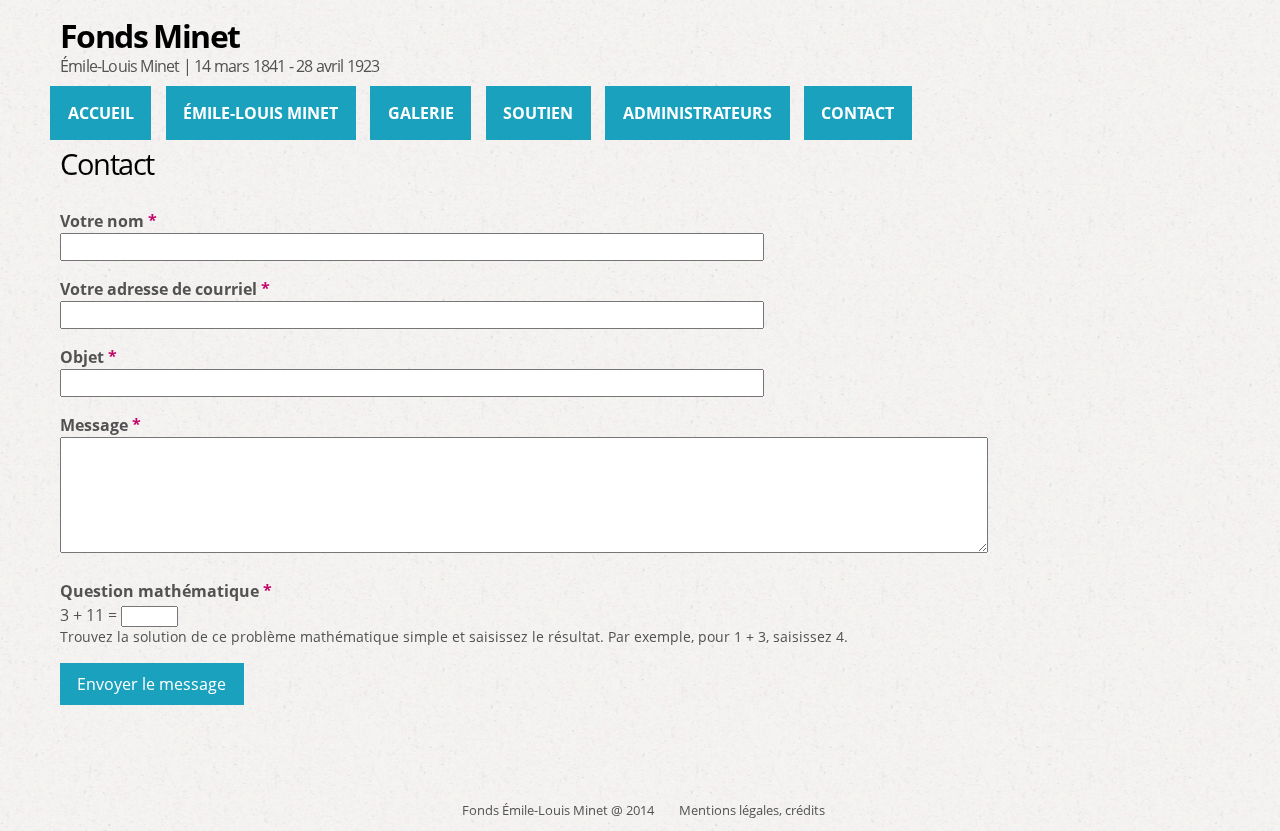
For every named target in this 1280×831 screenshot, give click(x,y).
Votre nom (108, 221)
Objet (88, 357)
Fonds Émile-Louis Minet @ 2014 (558, 810)
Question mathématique (166, 591)
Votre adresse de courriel (165, 289)
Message (100, 425)
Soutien (538, 113)
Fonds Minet (149, 35)
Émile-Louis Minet (260, 113)
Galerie (421, 113)
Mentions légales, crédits (752, 810)
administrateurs (697, 113)
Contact (857, 113)
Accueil (101, 113)
